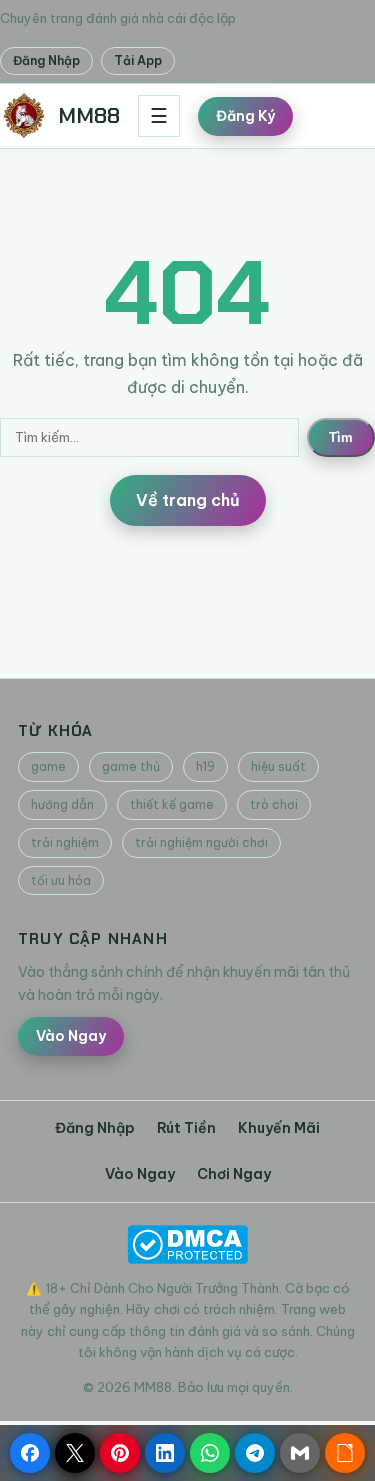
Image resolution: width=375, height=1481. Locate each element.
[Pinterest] (120, 1453)
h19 (205, 766)
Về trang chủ (188, 500)
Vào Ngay (71, 1036)
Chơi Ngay (234, 1174)
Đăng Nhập (46, 60)
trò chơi (274, 804)
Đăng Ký (245, 116)
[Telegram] (255, 1453)
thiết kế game (172, 804)
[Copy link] (345, 1453)
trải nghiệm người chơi (201, 842)
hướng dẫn (62, 804)
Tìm (341, 437)
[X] (75, 1453)
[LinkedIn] (165, 1453)
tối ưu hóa (61, 880)
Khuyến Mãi (279, 1128)
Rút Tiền (186, 1128)
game (48, 766)
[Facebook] (30, 1453)
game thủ (131, 766)
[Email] (300, 1453)
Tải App (138, 60)
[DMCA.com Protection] (187, 1244)
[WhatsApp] (210, 1453)
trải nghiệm (65, 842)
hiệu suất (278, 766)
